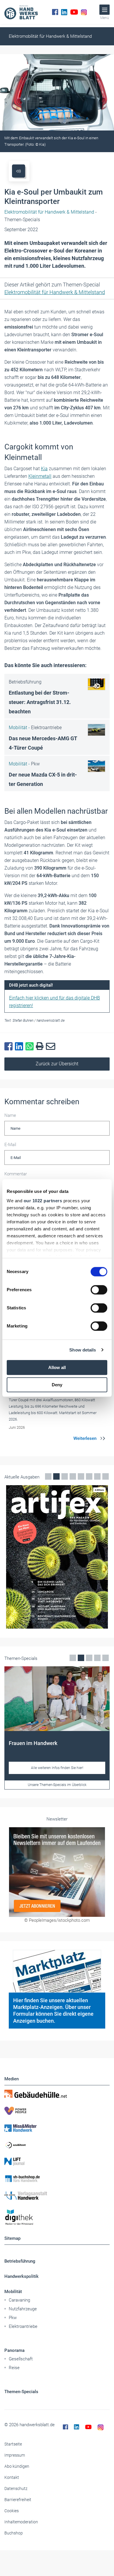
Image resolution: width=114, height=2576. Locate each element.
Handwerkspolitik (21, 2276)
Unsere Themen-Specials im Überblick (57, 1785)
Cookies (12, 2511)
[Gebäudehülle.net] (57, 2094)
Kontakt (12, 2477)
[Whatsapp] (31, 1047)
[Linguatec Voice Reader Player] (19, 171)
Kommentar (16, 1174)
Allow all (57, 1367)
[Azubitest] (57, 2145)
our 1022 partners (43, 1201)
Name (10, 1115)
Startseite (13, 2444)
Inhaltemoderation (21, 2522)
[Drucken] (41, 1046)
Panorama (14, 2350)
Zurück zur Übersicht (57, 1064)
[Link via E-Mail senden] (52, 1047)
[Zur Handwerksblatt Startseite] (21, 12)
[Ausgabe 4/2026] (57, 1557)
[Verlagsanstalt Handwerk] (57, 2196)
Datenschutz (16, 2489)
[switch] (99, 1290)
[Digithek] (57, 2217)
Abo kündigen (17, 2466)
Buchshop (14, 2533)
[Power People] (57, 2111)
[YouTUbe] (74, 12)
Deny (57, 1385)
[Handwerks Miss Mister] (57, 2128)
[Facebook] (55, 12)
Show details (83, 1350)
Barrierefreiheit (18, 2500)
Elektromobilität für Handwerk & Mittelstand (50, 36)
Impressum (15, 2455)
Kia (44, 469)
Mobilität (13, 2292)
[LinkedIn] (64, 12)
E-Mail (10, 1145)
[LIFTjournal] (57, 2162)
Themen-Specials (21, 2392)
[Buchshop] (57, 2179)
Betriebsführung (20, 2261)
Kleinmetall (40, 476)
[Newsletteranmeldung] (57, 1872)
